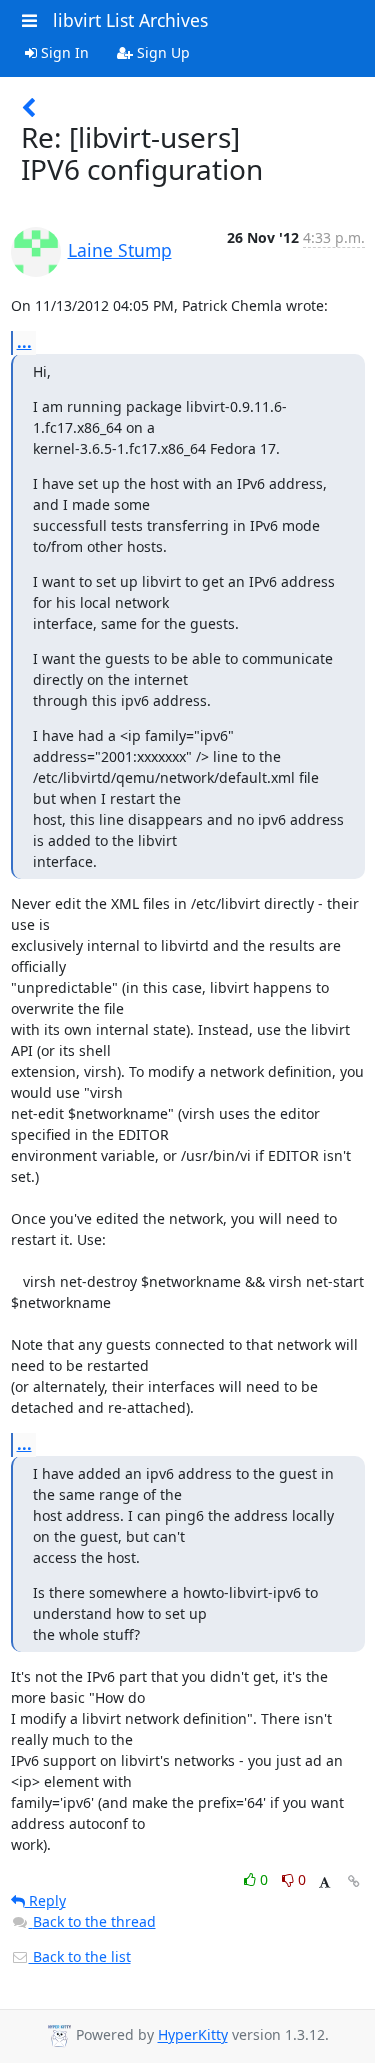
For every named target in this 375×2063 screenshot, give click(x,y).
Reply (45, 1900)
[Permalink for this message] (354, 1881)
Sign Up (161, 52)
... (24, 342)
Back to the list (80, 1956)
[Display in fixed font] (324, 1882)
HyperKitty (193, 2035)
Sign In (63, 52)
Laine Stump (120, 250)
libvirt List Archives (130, 20)
